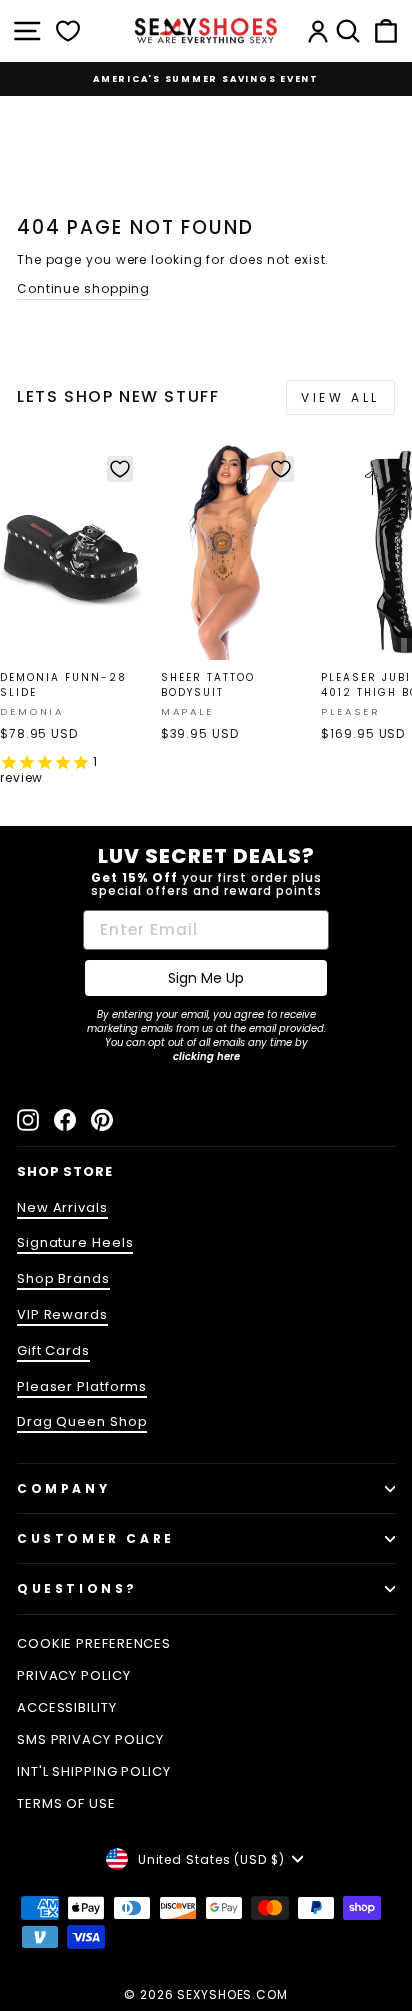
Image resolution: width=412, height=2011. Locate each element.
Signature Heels (75, 1242)
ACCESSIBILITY (67, 1707)
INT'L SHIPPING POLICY (94, 1771)
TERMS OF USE (66, 1803)
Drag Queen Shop (82, 1421)
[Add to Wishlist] (120, 469)
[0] (68, 31)
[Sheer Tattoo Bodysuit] (233, 553)
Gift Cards (53, 1350)
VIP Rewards (62, 1314)
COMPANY (63, 1488)
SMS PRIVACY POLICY (90, 1739)
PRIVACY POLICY (74, 1675)
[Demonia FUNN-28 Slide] (72, 553)
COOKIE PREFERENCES (94, 1643)
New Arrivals (62, 1207)
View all (340, 397)
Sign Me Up (206, 978)
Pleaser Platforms (82, 1386)
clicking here (206, 1056)
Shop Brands (63, 1278)
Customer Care (96, 1538)
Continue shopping (83, 288)
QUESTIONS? (77, 1588)
